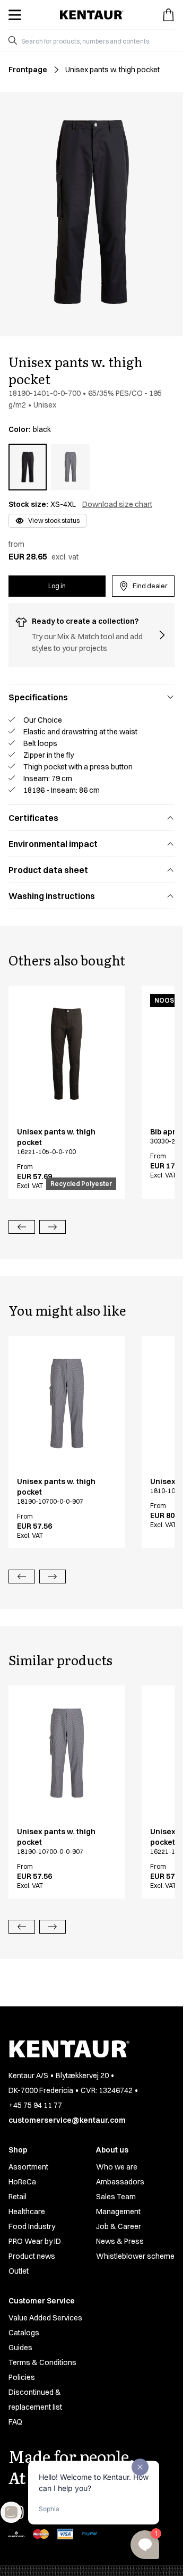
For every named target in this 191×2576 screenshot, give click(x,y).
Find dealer (150, 586)
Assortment (28, 2167)
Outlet (19, 2271)
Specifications (38, 697)
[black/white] (70, 467)
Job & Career (119, 2226)
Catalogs (24, 2333)
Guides (20, 2348)
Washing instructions (52, 896)
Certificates (33, 818)
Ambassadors (120, 2182)
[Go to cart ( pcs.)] (168, 15)
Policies (22, 2377)
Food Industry (32, 2226)
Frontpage (28, 70)
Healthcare (27, 2211)
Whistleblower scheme (135, 2256)
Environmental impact (53, 844)
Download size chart (117, 504)
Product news (32, 2256)
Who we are (117, 2167)
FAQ (15, 2422)
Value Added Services (45, 2318)
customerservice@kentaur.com (67, 2120)
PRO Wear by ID (35, 2241)
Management (118, 2211)
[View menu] (15, 15)
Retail (18, 2197)
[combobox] (96, 40)
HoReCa (22, 2182)
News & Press (120, 2241)
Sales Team (116, 2197)
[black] (28, 467)
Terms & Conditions (42, 2362)
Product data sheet (48, 870)
